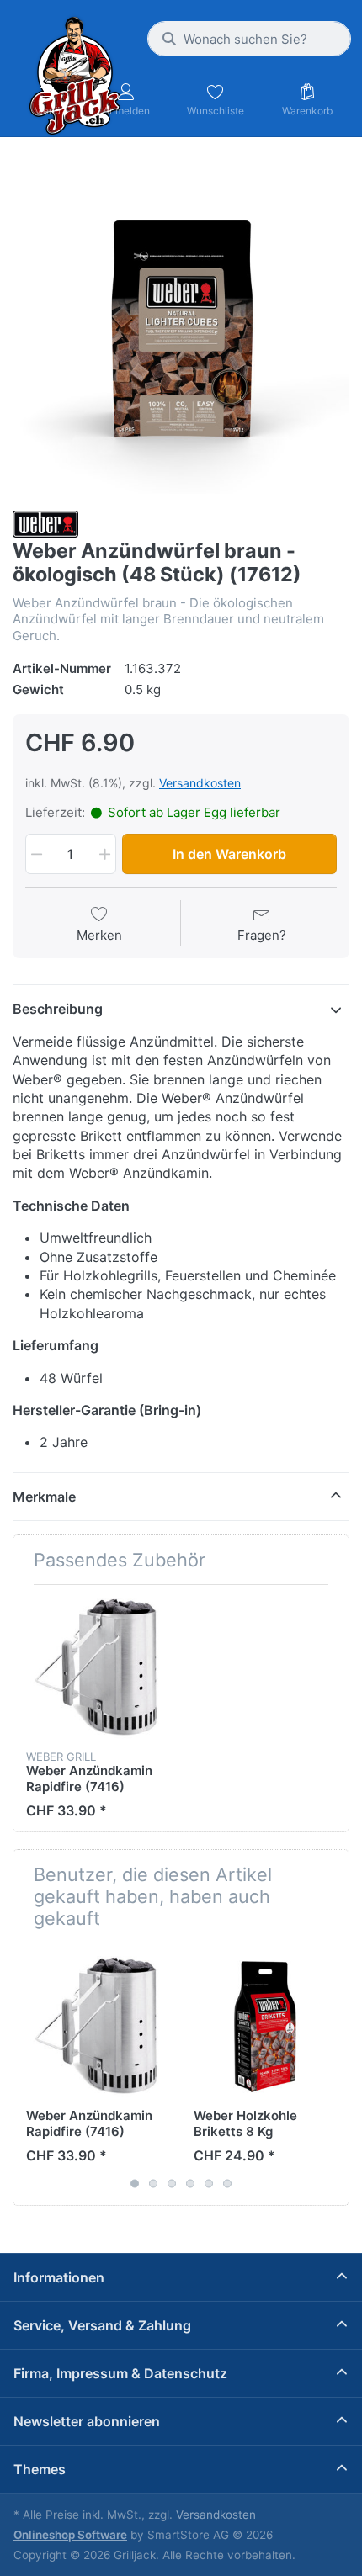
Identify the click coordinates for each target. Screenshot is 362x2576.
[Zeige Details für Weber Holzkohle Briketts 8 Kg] (264, 2027)
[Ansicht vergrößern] (181, 326)
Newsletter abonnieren (87, 2421)
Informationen (59, 2277)
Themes (40, 2469)
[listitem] (181, 326)
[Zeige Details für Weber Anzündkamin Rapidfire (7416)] (97, 1668)
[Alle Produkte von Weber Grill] (45, 523)
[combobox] (249, 39)
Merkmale (44, 1497)
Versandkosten (200, 783)
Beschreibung (58, 1009)
